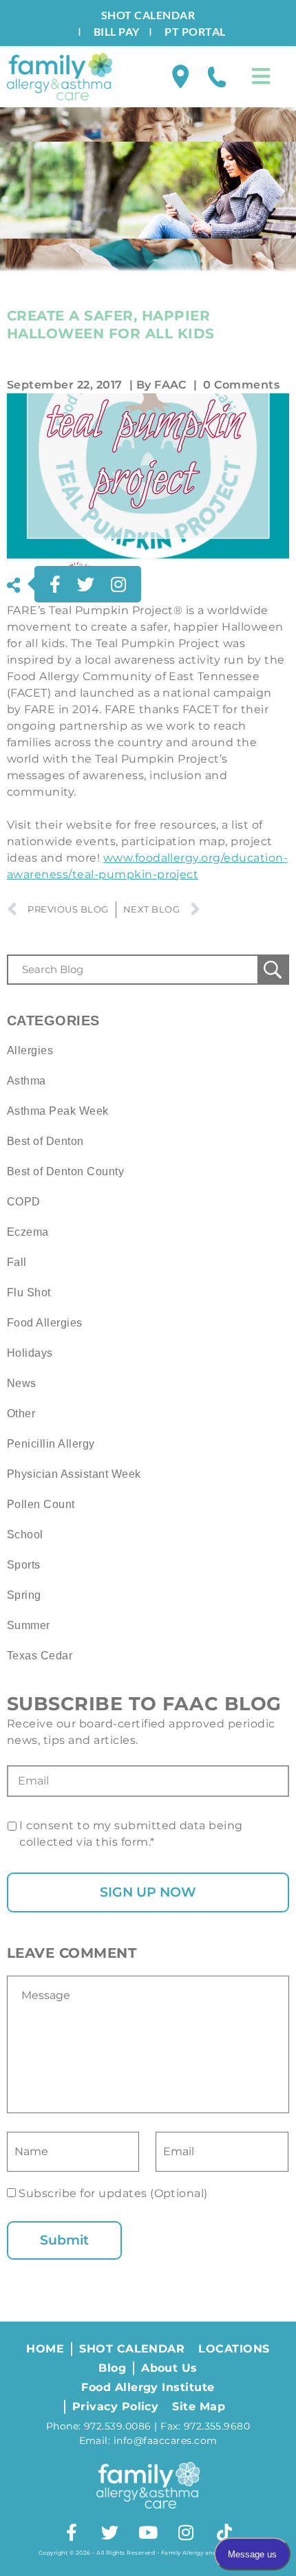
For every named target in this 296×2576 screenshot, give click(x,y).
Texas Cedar (40, 1656)
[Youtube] (148, 2533)
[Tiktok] (224, 2533)
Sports (24, 1565)
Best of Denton (45, 1141)
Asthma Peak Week (58, 1111)
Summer (29, 1625)
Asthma (27, 1081)
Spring (24, 1595)
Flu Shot (29, 1292)
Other (21, 1413)
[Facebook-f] (72, 2533)
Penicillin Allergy (51, 1444)
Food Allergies (45, 1323)
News (22, 1383)
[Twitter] (110, 2533)
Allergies (30, 1050)
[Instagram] (186, 2533)
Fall (17, 1262)
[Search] (273, 970)
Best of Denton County (65, 1171)
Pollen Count (41, 1504)
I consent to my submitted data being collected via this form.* (131, 1834)
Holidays (30, 1353)
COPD (24, 1202)
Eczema (28, 1232)
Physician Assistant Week (74, 1474)
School (25, 1535)
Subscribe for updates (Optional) (112, 2193)
